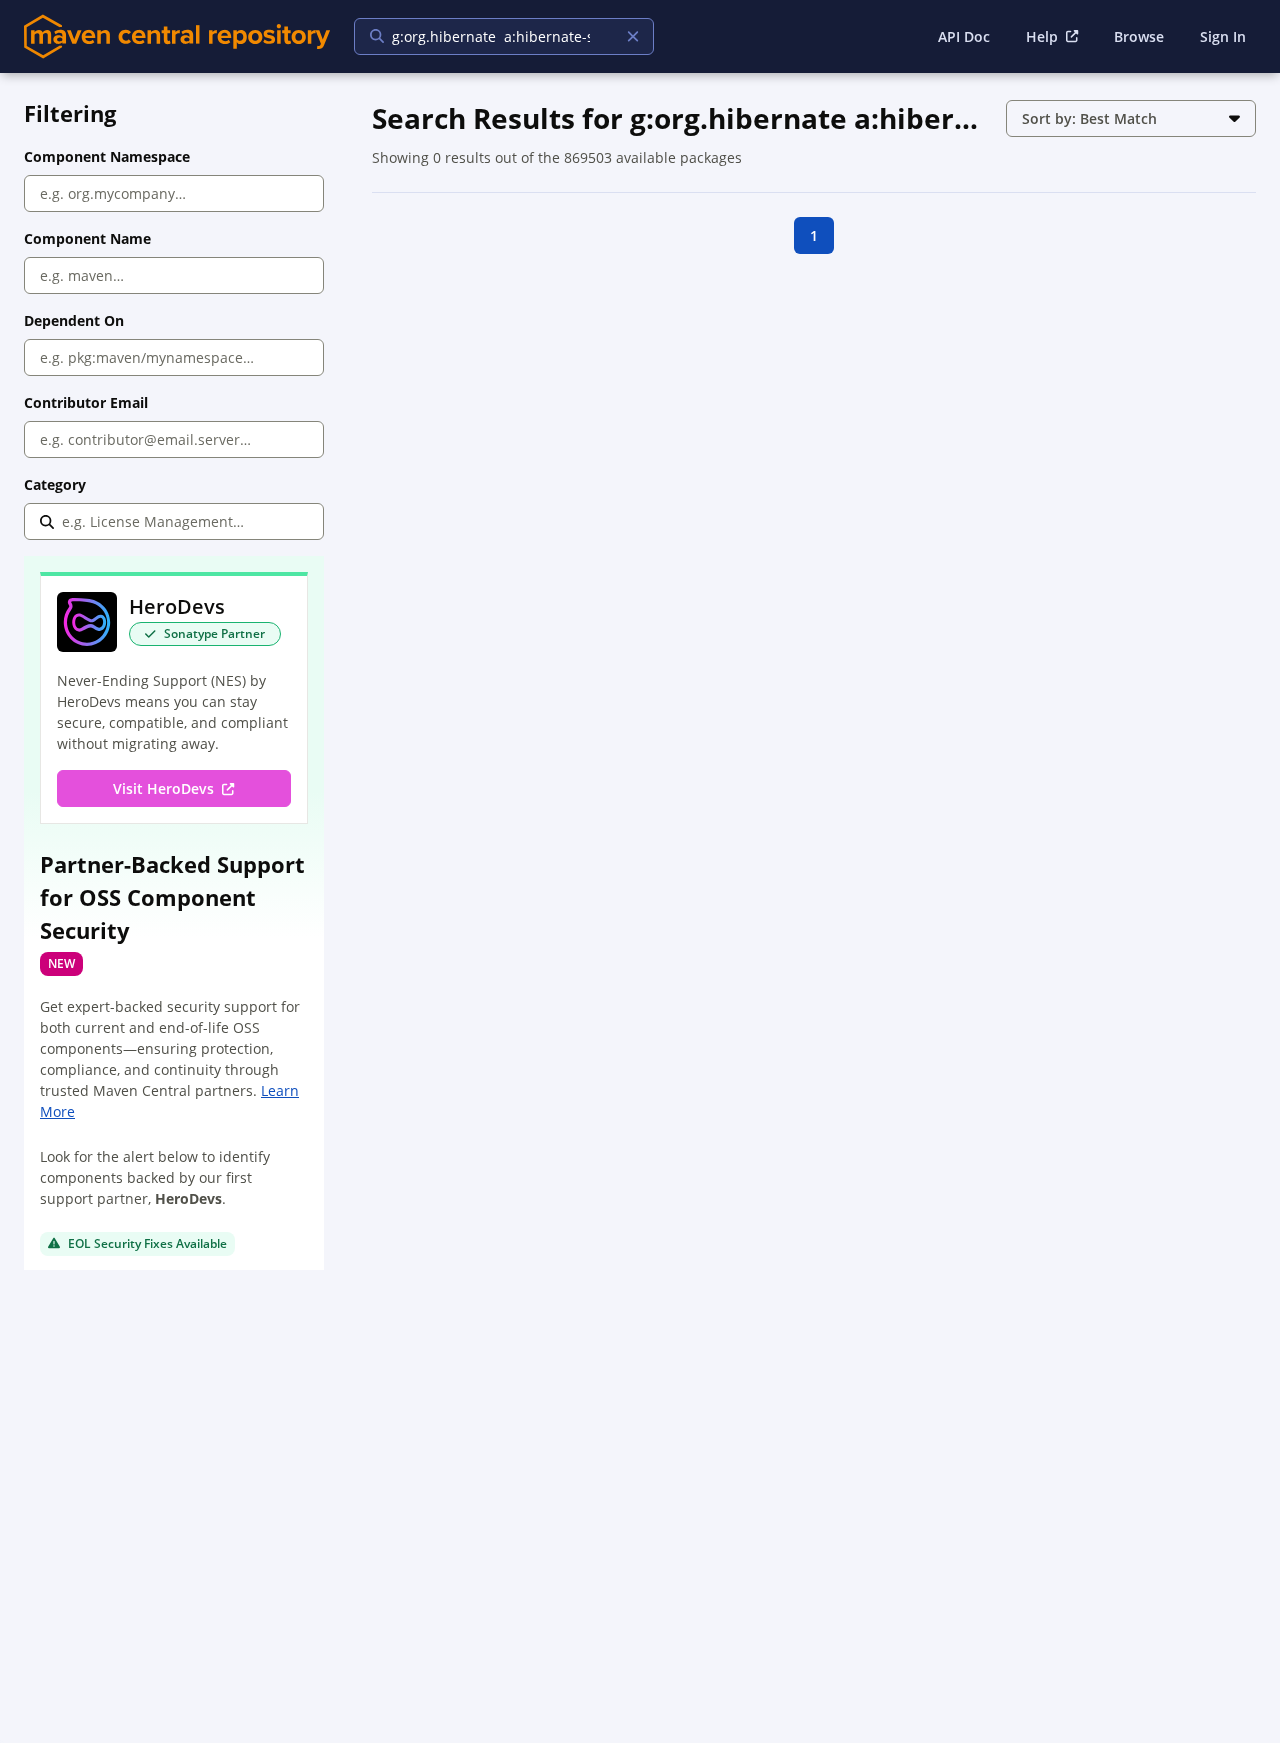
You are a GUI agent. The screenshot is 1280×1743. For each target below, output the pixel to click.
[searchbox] (491, 36)
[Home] (177, 36)
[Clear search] (632, 36)
